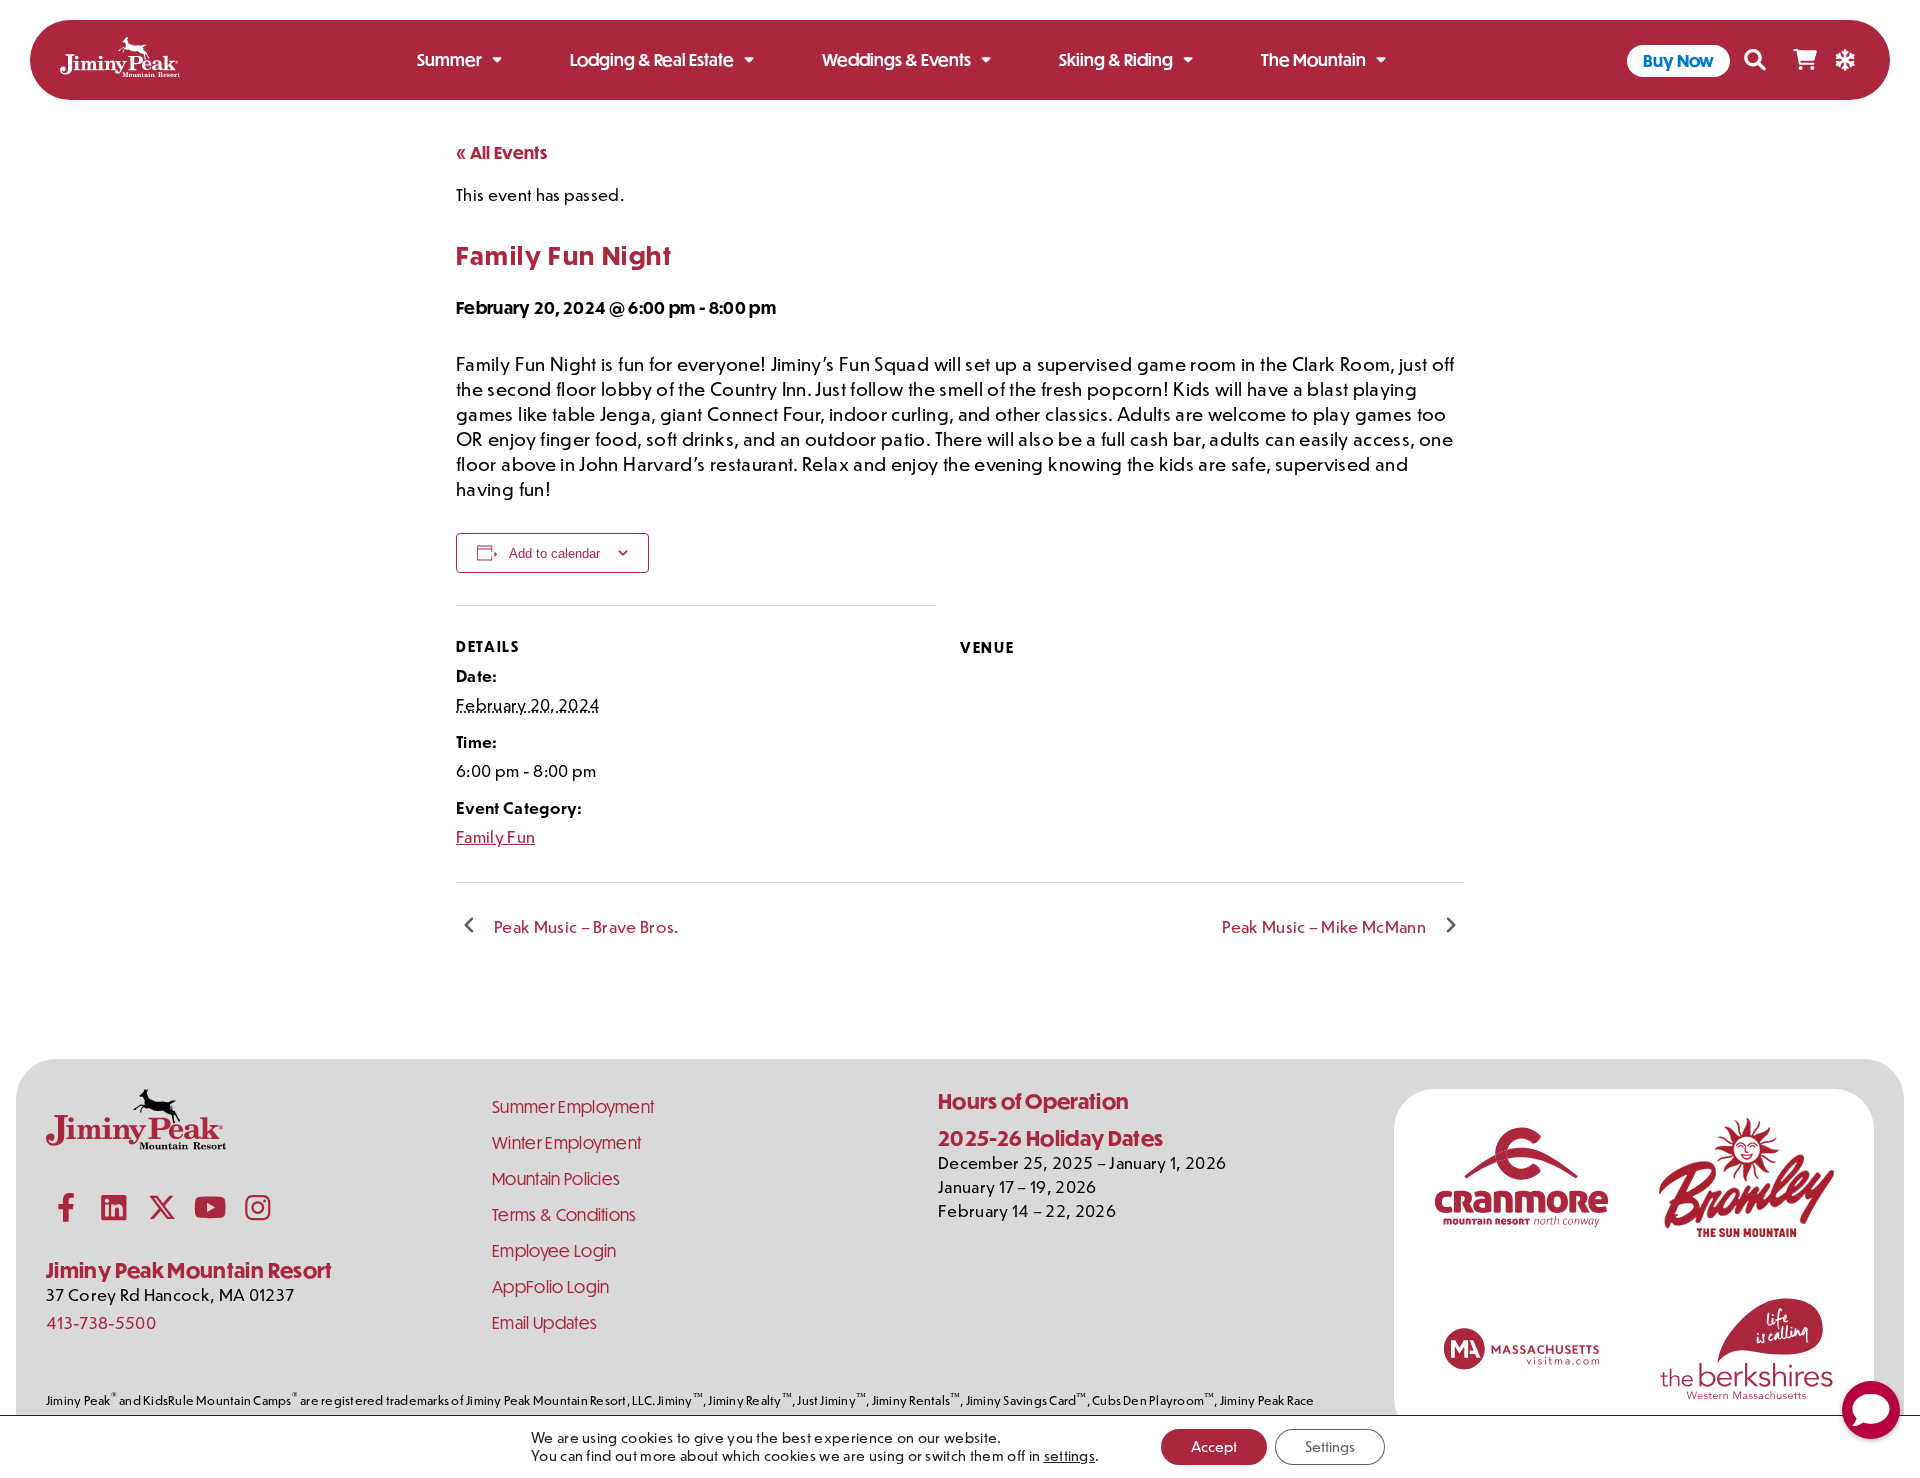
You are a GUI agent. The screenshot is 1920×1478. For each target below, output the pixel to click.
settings (1070, 1456)
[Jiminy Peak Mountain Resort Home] (120, 60)
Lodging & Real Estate (652, 59)
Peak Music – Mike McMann (1324, 926)
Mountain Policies (556, 1178)
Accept (1214, 1446)
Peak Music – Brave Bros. (586, 926)
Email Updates (544, 1322)
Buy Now (1678, 60)
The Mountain (1313, 59)
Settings (1330, 1446)
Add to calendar (554, 553)
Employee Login (554, 1250)
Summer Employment (573, 1106)
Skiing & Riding (1116, 59)
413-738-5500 (101, 1322)
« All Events (501, 152)
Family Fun (495, 836)
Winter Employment (566, 1142)
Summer (449, 59)
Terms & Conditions (564, 1214)
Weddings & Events (896, 59)
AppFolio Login (550, 1286)
